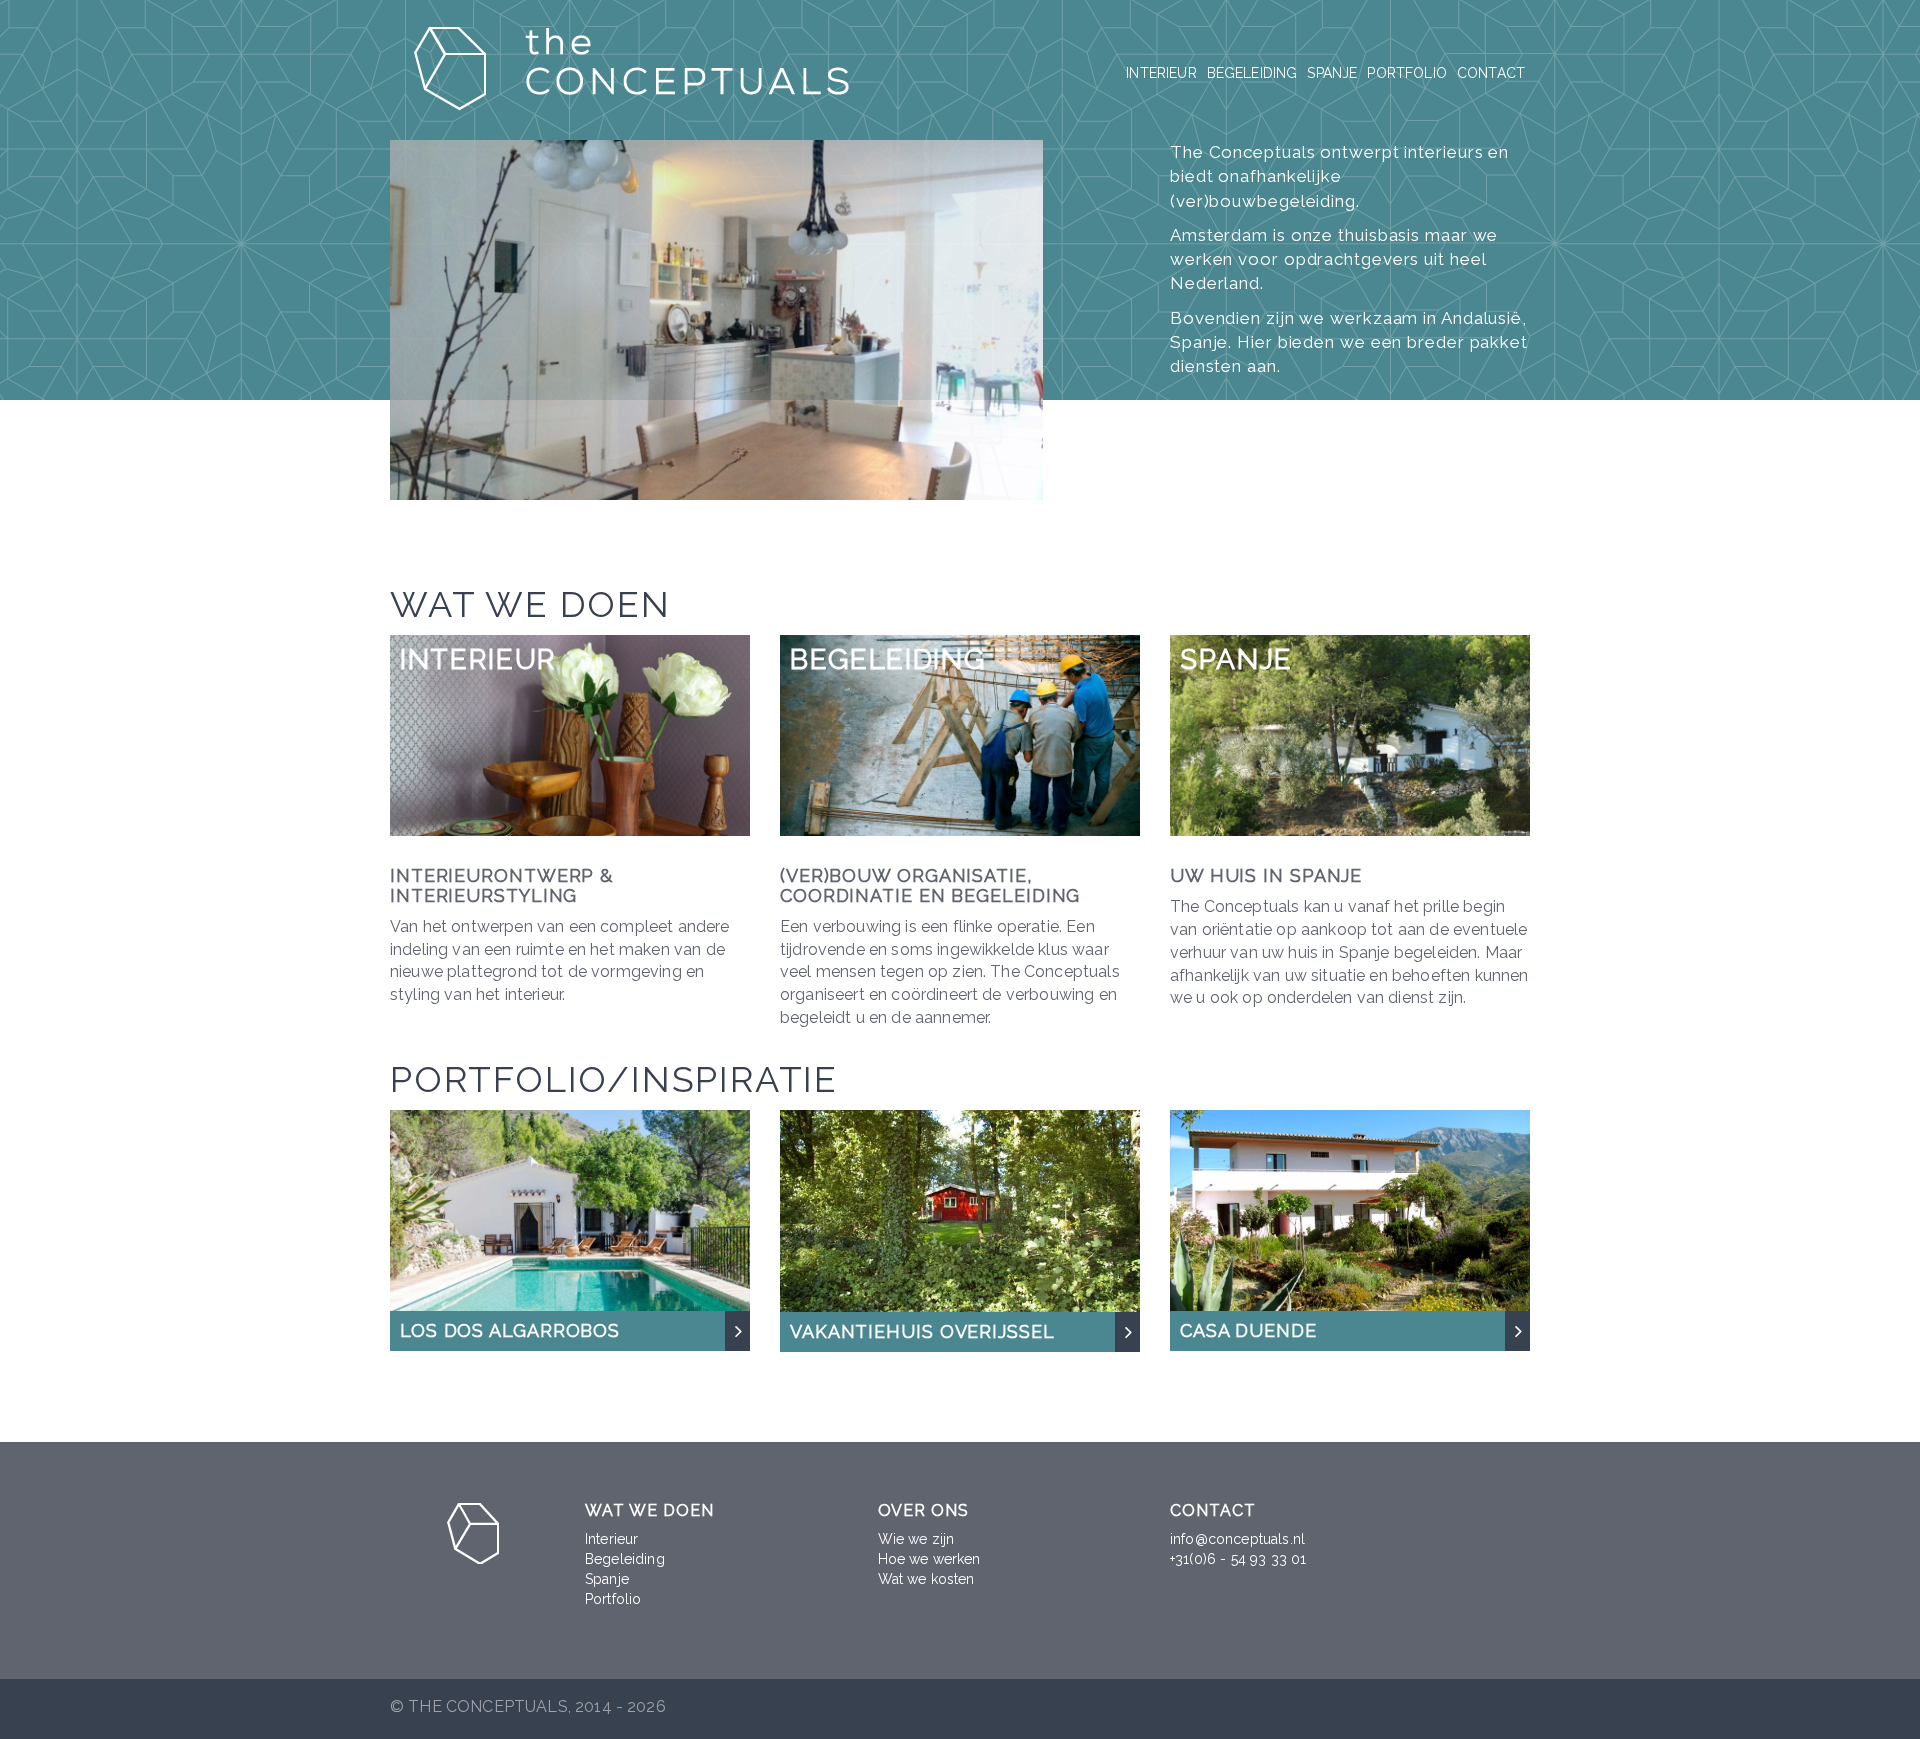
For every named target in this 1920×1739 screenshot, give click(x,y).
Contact (1491, 73)
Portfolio (1406, 73)
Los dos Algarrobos (510, 1330)
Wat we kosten (926, 1579)
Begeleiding (1252, 73)
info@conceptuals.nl (1237, 1539)
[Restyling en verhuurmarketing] (960, 1209)
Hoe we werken (929, 1559)
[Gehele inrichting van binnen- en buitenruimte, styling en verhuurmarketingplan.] (570, 1209)
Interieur (1161, 73)
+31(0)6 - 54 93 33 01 (1238, 1559)
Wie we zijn (916, 1539)
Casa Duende (1248, 1330)
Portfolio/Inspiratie (614, 1079)
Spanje (1332, 73)
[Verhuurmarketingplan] (1350, 1209)
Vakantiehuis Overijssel (922, 1331)
